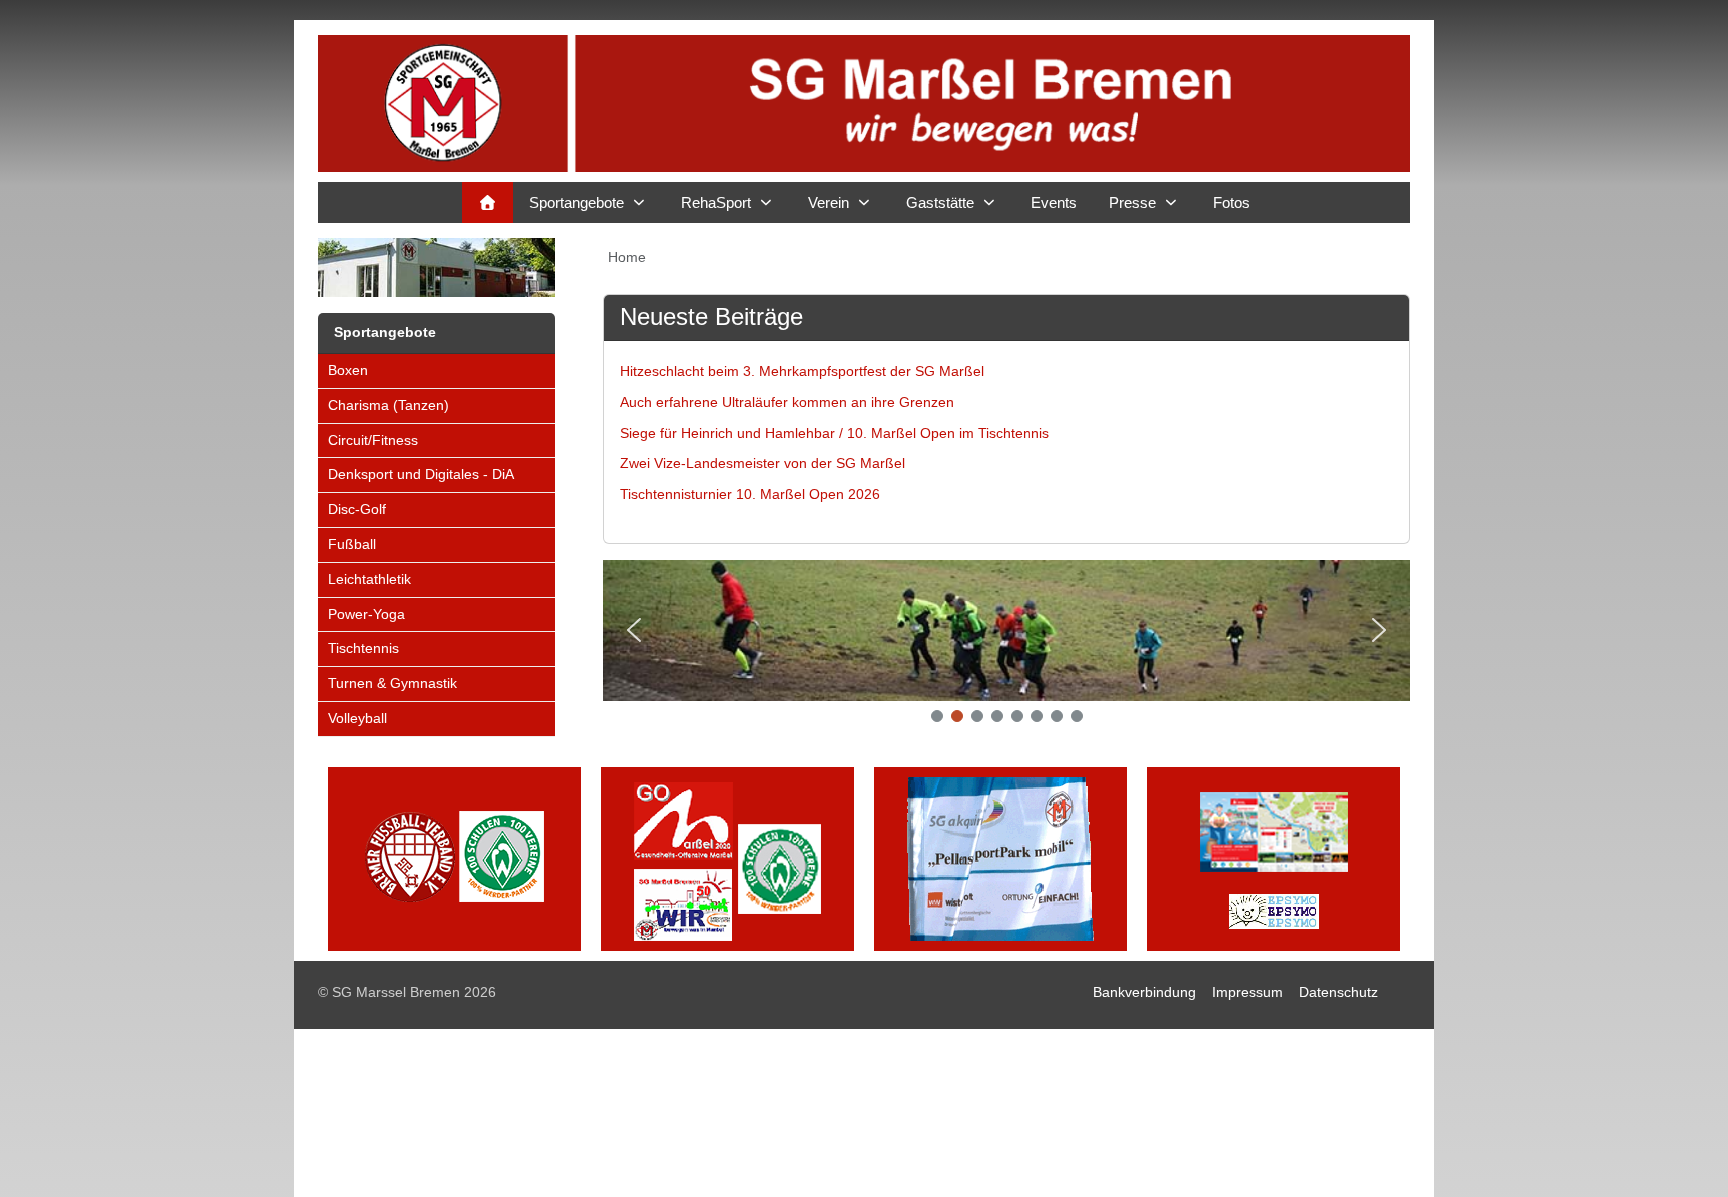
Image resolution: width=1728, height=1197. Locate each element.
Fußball (352, 544)
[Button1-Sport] (454, 858)
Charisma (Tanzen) (388, 405)
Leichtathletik (369, 579)
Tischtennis (363, 648)
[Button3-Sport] (1000, 858)
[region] (1006, 648)
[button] (634, 630)
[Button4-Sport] (1273, 858)
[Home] (487, 202)
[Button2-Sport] (727, 858)
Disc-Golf (357, 509)
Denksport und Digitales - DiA (421, 474)
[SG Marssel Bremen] (864, 103)
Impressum (1247, 992)
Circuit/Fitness (373, 440)
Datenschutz (1338, 992)
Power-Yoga (366, 614)
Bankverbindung (1144, 992)
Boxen (348, 370)
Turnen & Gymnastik (392, 683)
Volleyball (357, 718)
